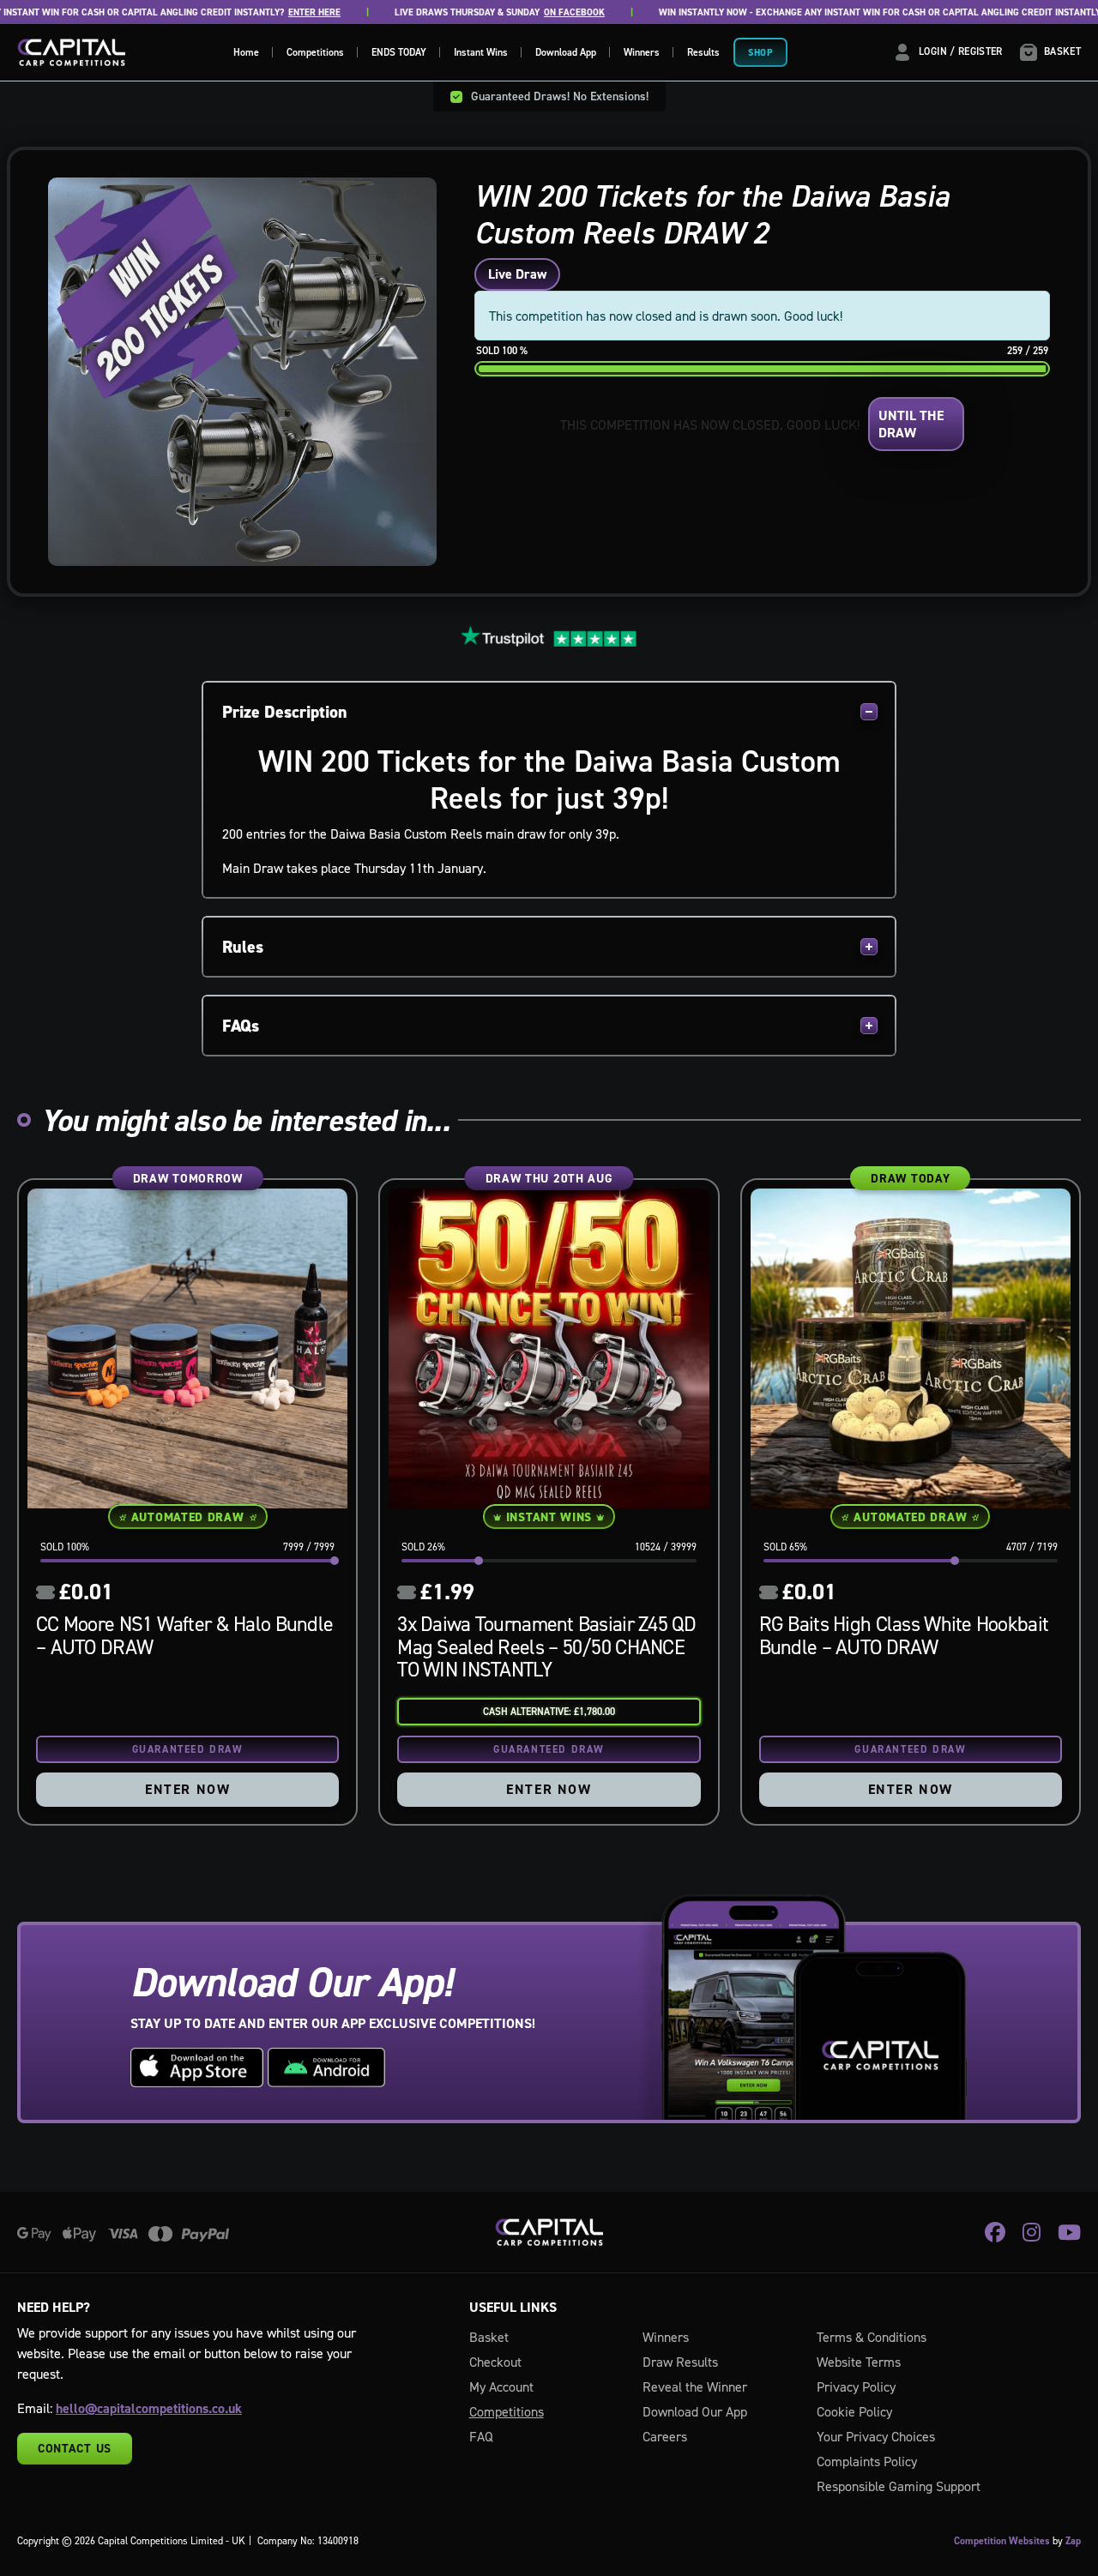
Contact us (75, 2448)
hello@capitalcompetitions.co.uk (149, 2408)
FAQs (241, 1026)
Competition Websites (1002, 2541)
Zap (1073, 2541)
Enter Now (187, 1789)
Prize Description (285, 712)
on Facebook (529, 12)
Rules (243, 947)
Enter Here (269, 12)
